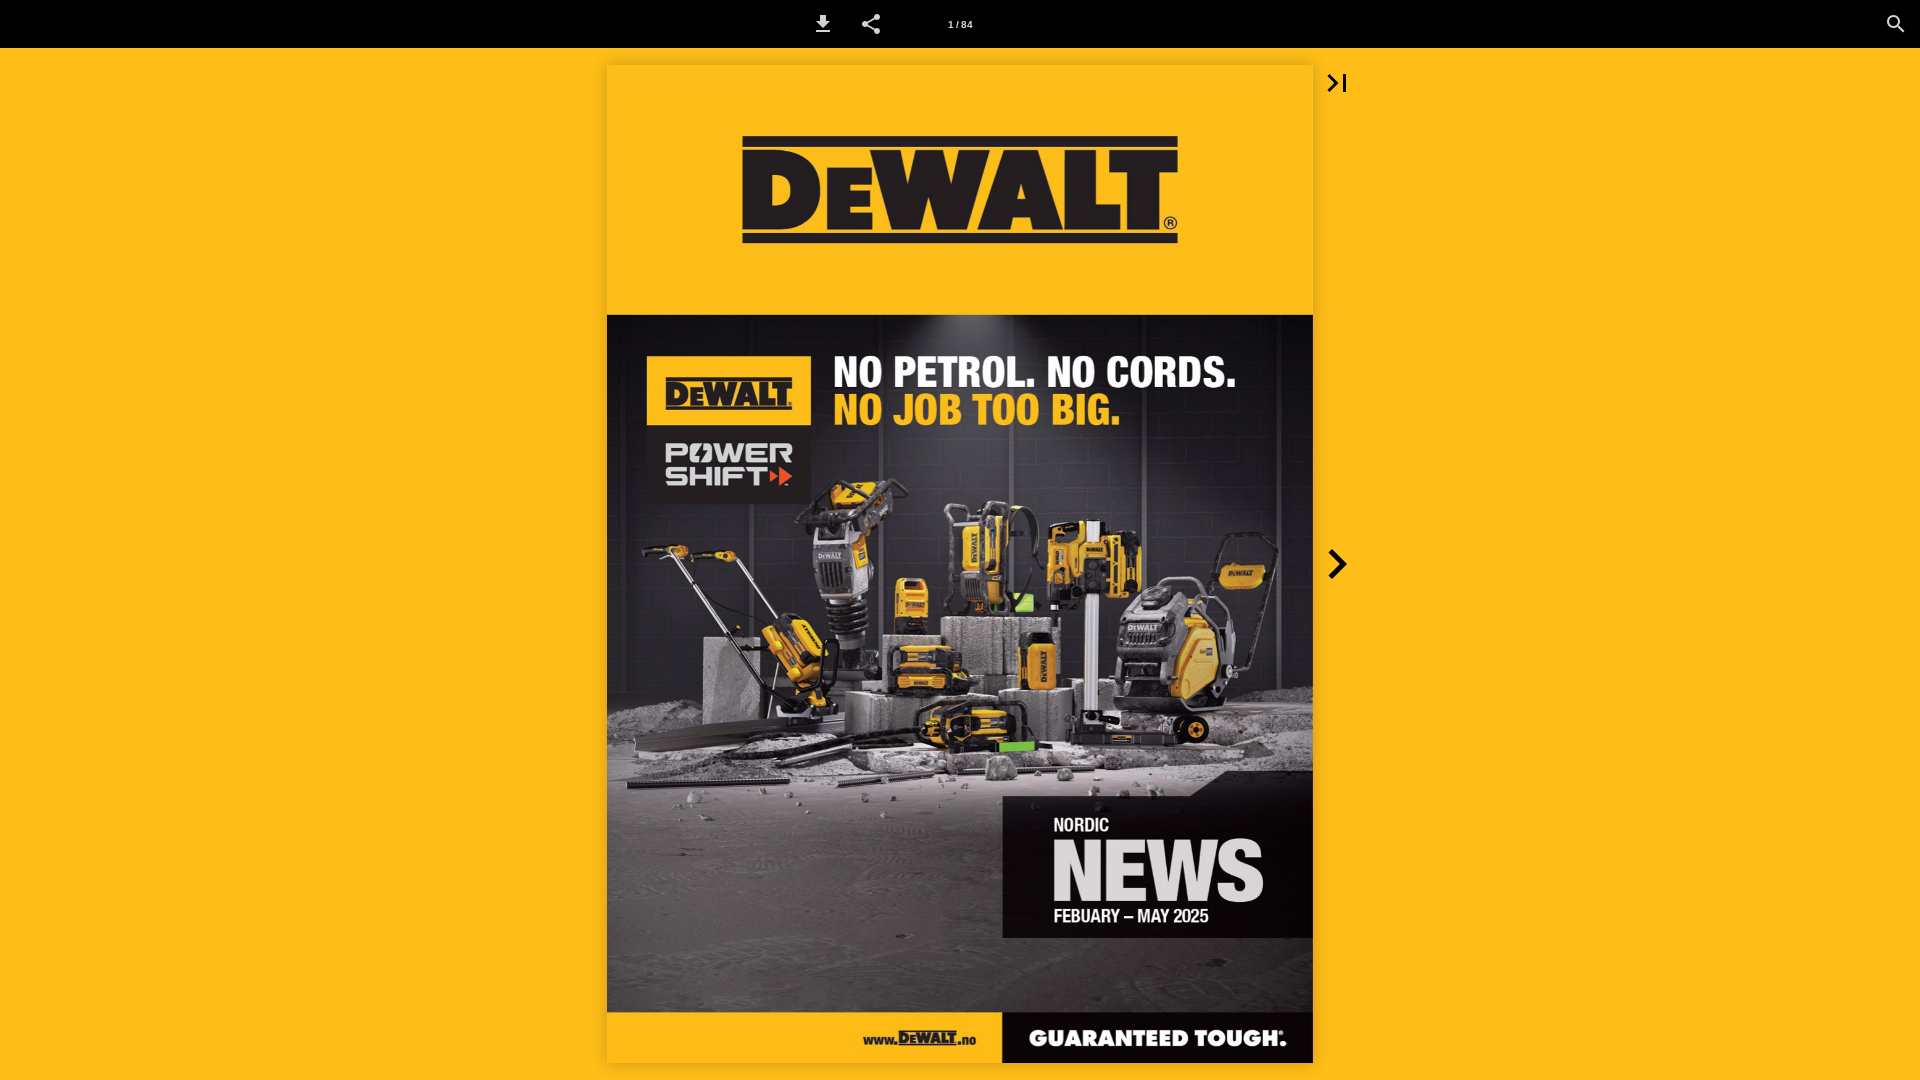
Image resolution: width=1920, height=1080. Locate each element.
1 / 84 (960, 24)
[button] (823, 24)
